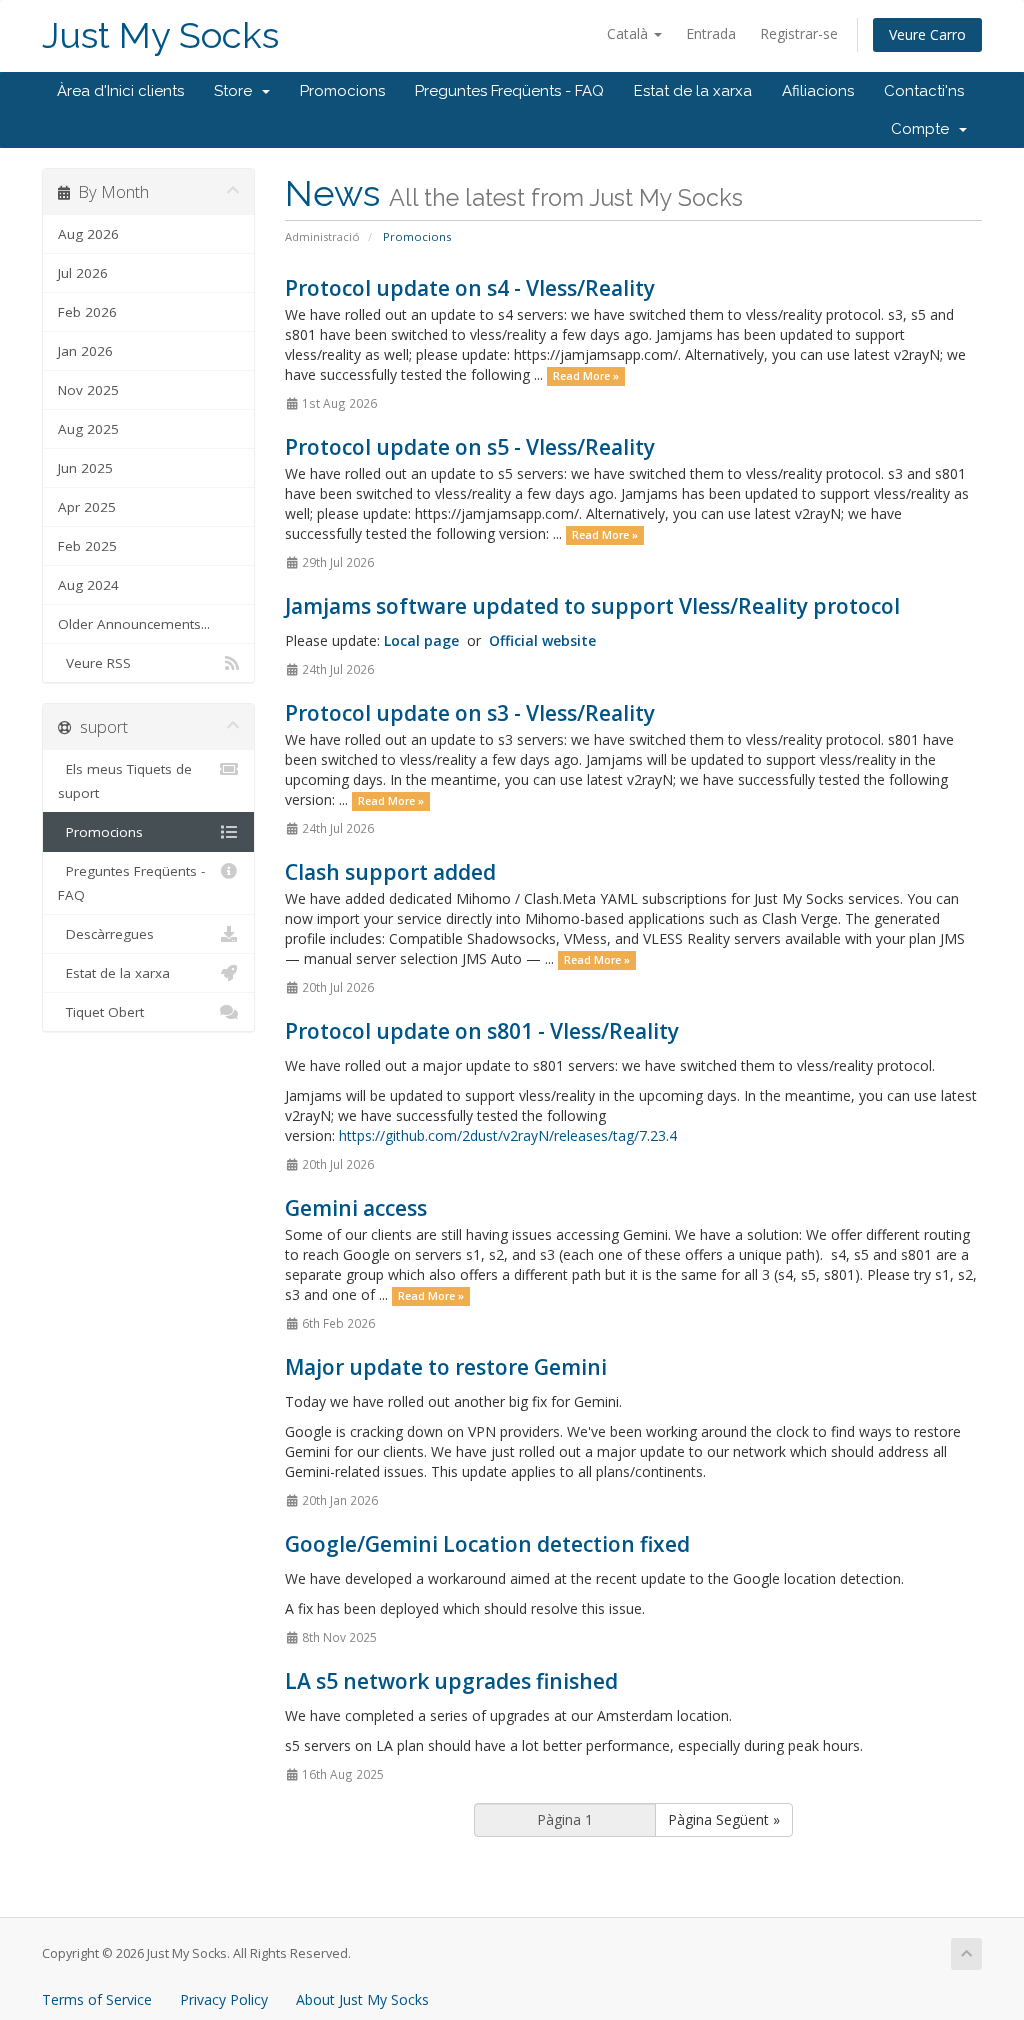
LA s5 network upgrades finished (451, 1681)
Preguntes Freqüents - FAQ (509, 91)
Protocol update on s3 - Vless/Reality (470, 713)
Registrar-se (799, 33)
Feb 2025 (87, 546)
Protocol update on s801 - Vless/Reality (482, 1031)
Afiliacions (818, 91)
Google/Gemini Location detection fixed (487, 1544)
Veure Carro (927, 34)
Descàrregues (106, 934)
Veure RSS (94, 663)
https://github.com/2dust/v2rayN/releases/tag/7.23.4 (508, 1135)
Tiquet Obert (101, 1012)
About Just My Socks (362, 1999)
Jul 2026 (83, 273)
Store (237, 91)
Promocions (342, 91)
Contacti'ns (924, 91)
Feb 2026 (87, 312)
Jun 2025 (85, 468)
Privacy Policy (224, 1999)
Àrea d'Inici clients (120, 91)
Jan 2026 (85, 351)
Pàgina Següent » (724, 1819)
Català (629, 33)
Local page (421, 640)
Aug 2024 (88, 585)
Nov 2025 (88, 390)
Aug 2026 (88, 234)
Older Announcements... (134, 624)
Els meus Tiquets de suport (125, 781)
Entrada (711, 33)
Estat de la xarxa (693, 91)
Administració (322, 236)
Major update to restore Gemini (446, 1367)
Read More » (586, 376)
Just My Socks (160, 35)
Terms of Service (97, 1999)
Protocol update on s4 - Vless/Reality (470, 288)
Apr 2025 (87, 507)
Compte (924, 129)
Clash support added (390, 872)
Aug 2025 (88, 429)
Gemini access (356, 1208)
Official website (542, 640)
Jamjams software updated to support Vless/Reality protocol (592, 606)
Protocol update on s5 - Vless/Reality (470, 447)
